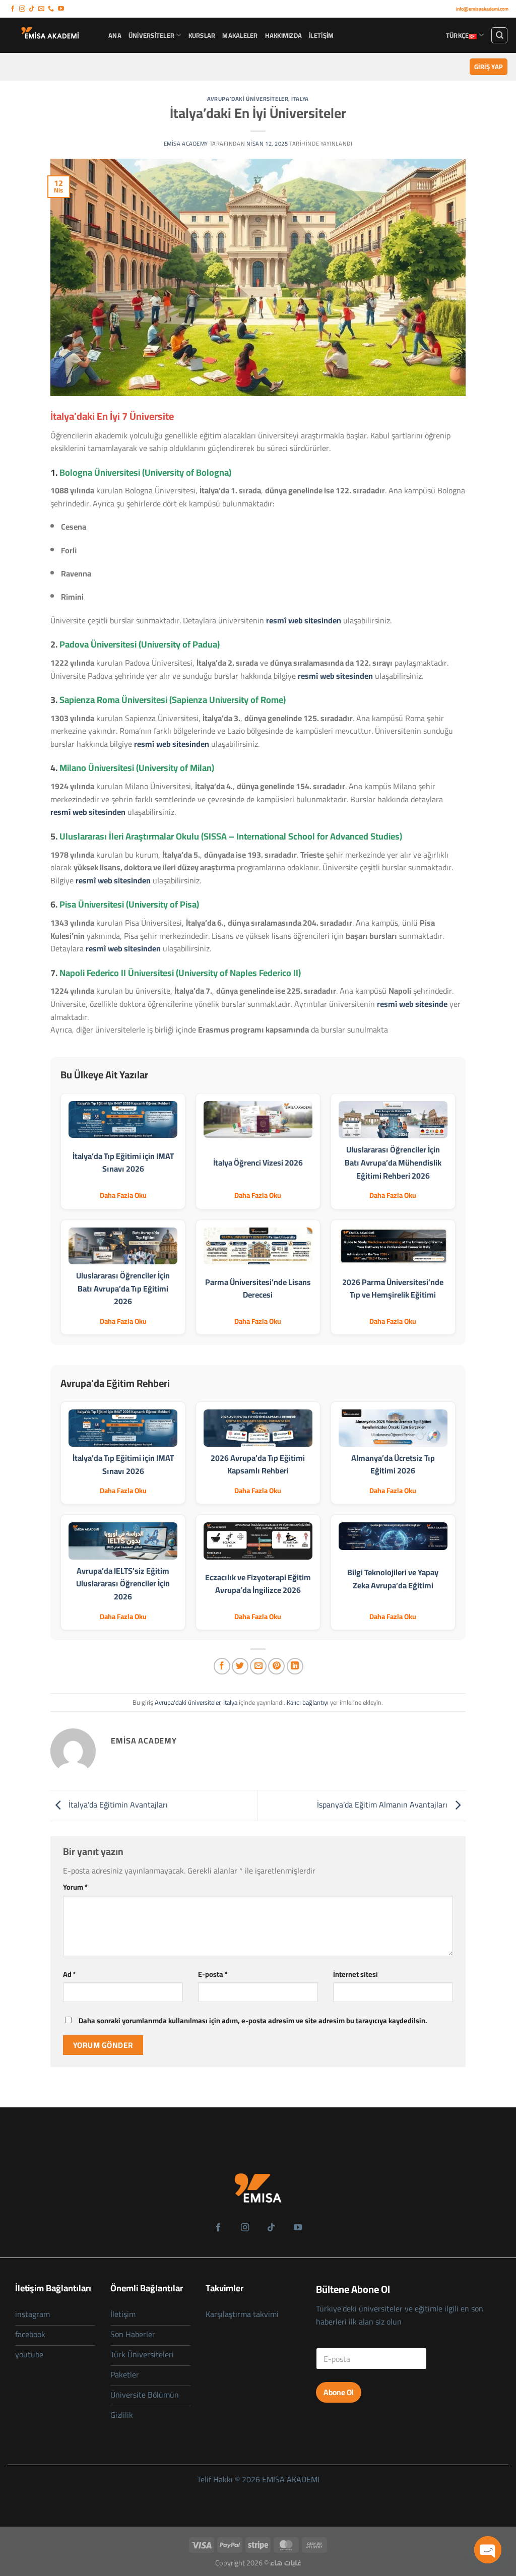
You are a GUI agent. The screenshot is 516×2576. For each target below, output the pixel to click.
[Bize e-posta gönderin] (41, 9)
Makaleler (240, 35)
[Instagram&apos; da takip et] (22, 9)
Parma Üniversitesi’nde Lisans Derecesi (258, 1289)
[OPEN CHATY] (488, 2550)
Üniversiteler (151, 35)
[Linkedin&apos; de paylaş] (295, 1666)
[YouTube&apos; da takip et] (61, 9)
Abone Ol (339, 2392)
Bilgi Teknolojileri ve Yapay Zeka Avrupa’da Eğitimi (393, 1579)
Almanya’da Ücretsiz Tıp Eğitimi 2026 (393, 1464)
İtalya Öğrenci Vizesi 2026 (258, 1163)
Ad (70, 1974)
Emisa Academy (186, 143)
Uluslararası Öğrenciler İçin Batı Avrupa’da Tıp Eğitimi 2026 (123, 1288)
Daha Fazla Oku (123, 1195)
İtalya (300, 99)
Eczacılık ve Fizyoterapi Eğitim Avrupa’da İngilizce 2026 (258, 1584)
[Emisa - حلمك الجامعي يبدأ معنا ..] (50, 35)
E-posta (213, 1974)
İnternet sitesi (356, 1974)
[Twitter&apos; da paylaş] (240, 1666)
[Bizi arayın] (51, 9)
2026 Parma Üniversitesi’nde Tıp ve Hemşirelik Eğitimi (393, 1289)
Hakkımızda (284, 35)
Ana (115, 35)
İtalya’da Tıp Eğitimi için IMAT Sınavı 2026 (123, 1163)
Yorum (75, 1887)
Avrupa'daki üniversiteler (248, 99)
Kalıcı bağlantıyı (308, 1702)
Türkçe (458, 35)
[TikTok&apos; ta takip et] (32, 9)
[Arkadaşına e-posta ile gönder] (258, 1666)
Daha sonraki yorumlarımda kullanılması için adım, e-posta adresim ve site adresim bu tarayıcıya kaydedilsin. (253, 2020)
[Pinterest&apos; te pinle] (276, 1666)
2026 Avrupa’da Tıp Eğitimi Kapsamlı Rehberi (258, 1464)
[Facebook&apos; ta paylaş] (222, 1666)
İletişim (321, 35)
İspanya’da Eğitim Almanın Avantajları (383, 1805)
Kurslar (202, 35)
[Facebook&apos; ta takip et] (13, 9)
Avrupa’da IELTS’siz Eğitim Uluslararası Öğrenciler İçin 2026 (123, 1584)
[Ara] (499, 35)
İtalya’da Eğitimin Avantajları (117, 1805)
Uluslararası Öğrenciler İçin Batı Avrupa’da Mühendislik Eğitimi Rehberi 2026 (393, 1162)
